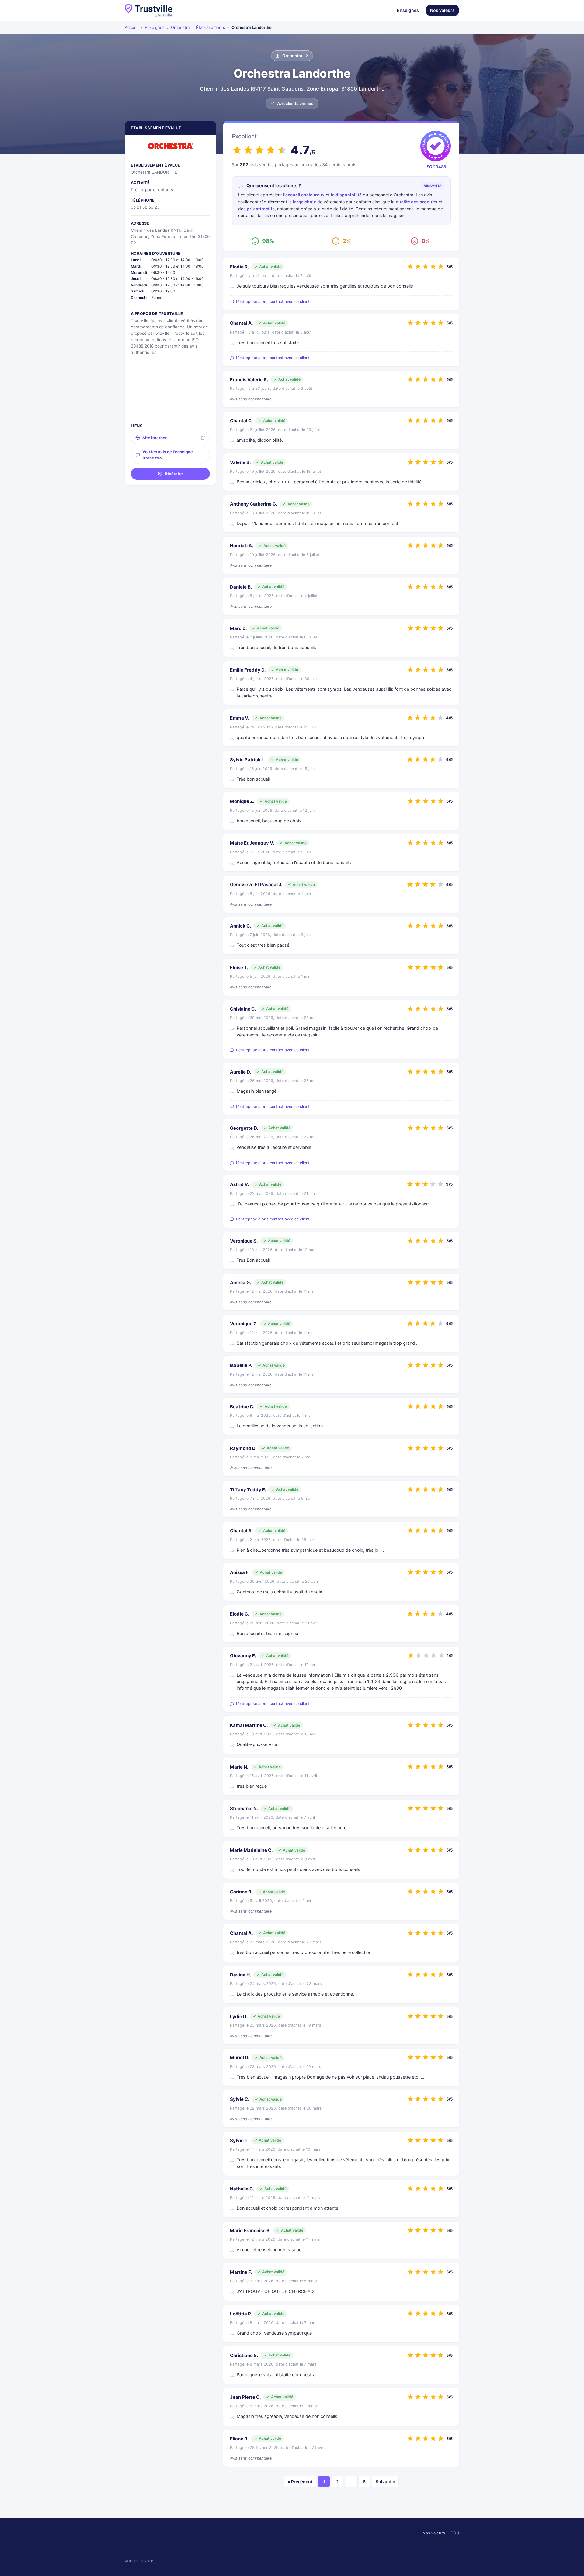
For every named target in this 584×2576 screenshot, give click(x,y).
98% (268, 241)
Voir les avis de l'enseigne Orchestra (168, 455)
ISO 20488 (436, 167)
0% (426, 241)
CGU (455, 2533)
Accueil (132, 27)
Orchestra (180, 27)
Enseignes (408, 10)
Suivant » (385, 2482)
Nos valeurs (442, 10)
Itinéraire (174, 474)
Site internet (155, 438)
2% (347, 241)
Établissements (211, 27)
